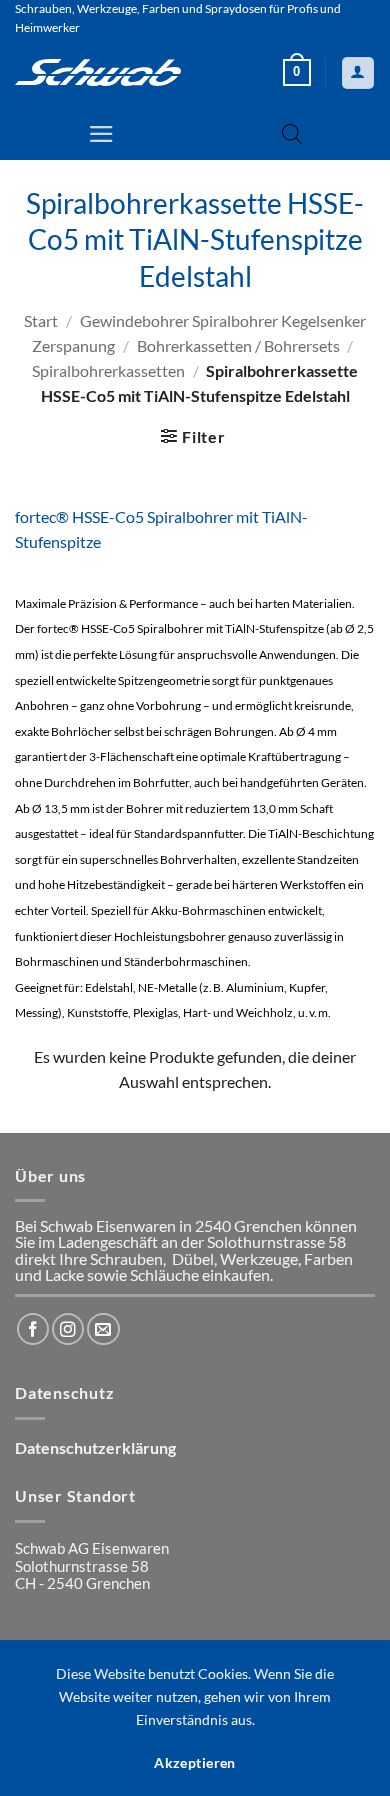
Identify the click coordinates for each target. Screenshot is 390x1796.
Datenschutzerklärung (95, 1448)
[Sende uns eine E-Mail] (103, 1329)
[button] (297, 72)
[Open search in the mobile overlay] (292, 133)
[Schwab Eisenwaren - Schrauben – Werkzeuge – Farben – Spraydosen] (98, 72)
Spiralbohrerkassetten (108, 371)
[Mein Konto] (357, 73)
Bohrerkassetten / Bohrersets (238, 346)
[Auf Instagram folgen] (68, 1329)
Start (41, 321)
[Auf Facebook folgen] (33, 1329)
